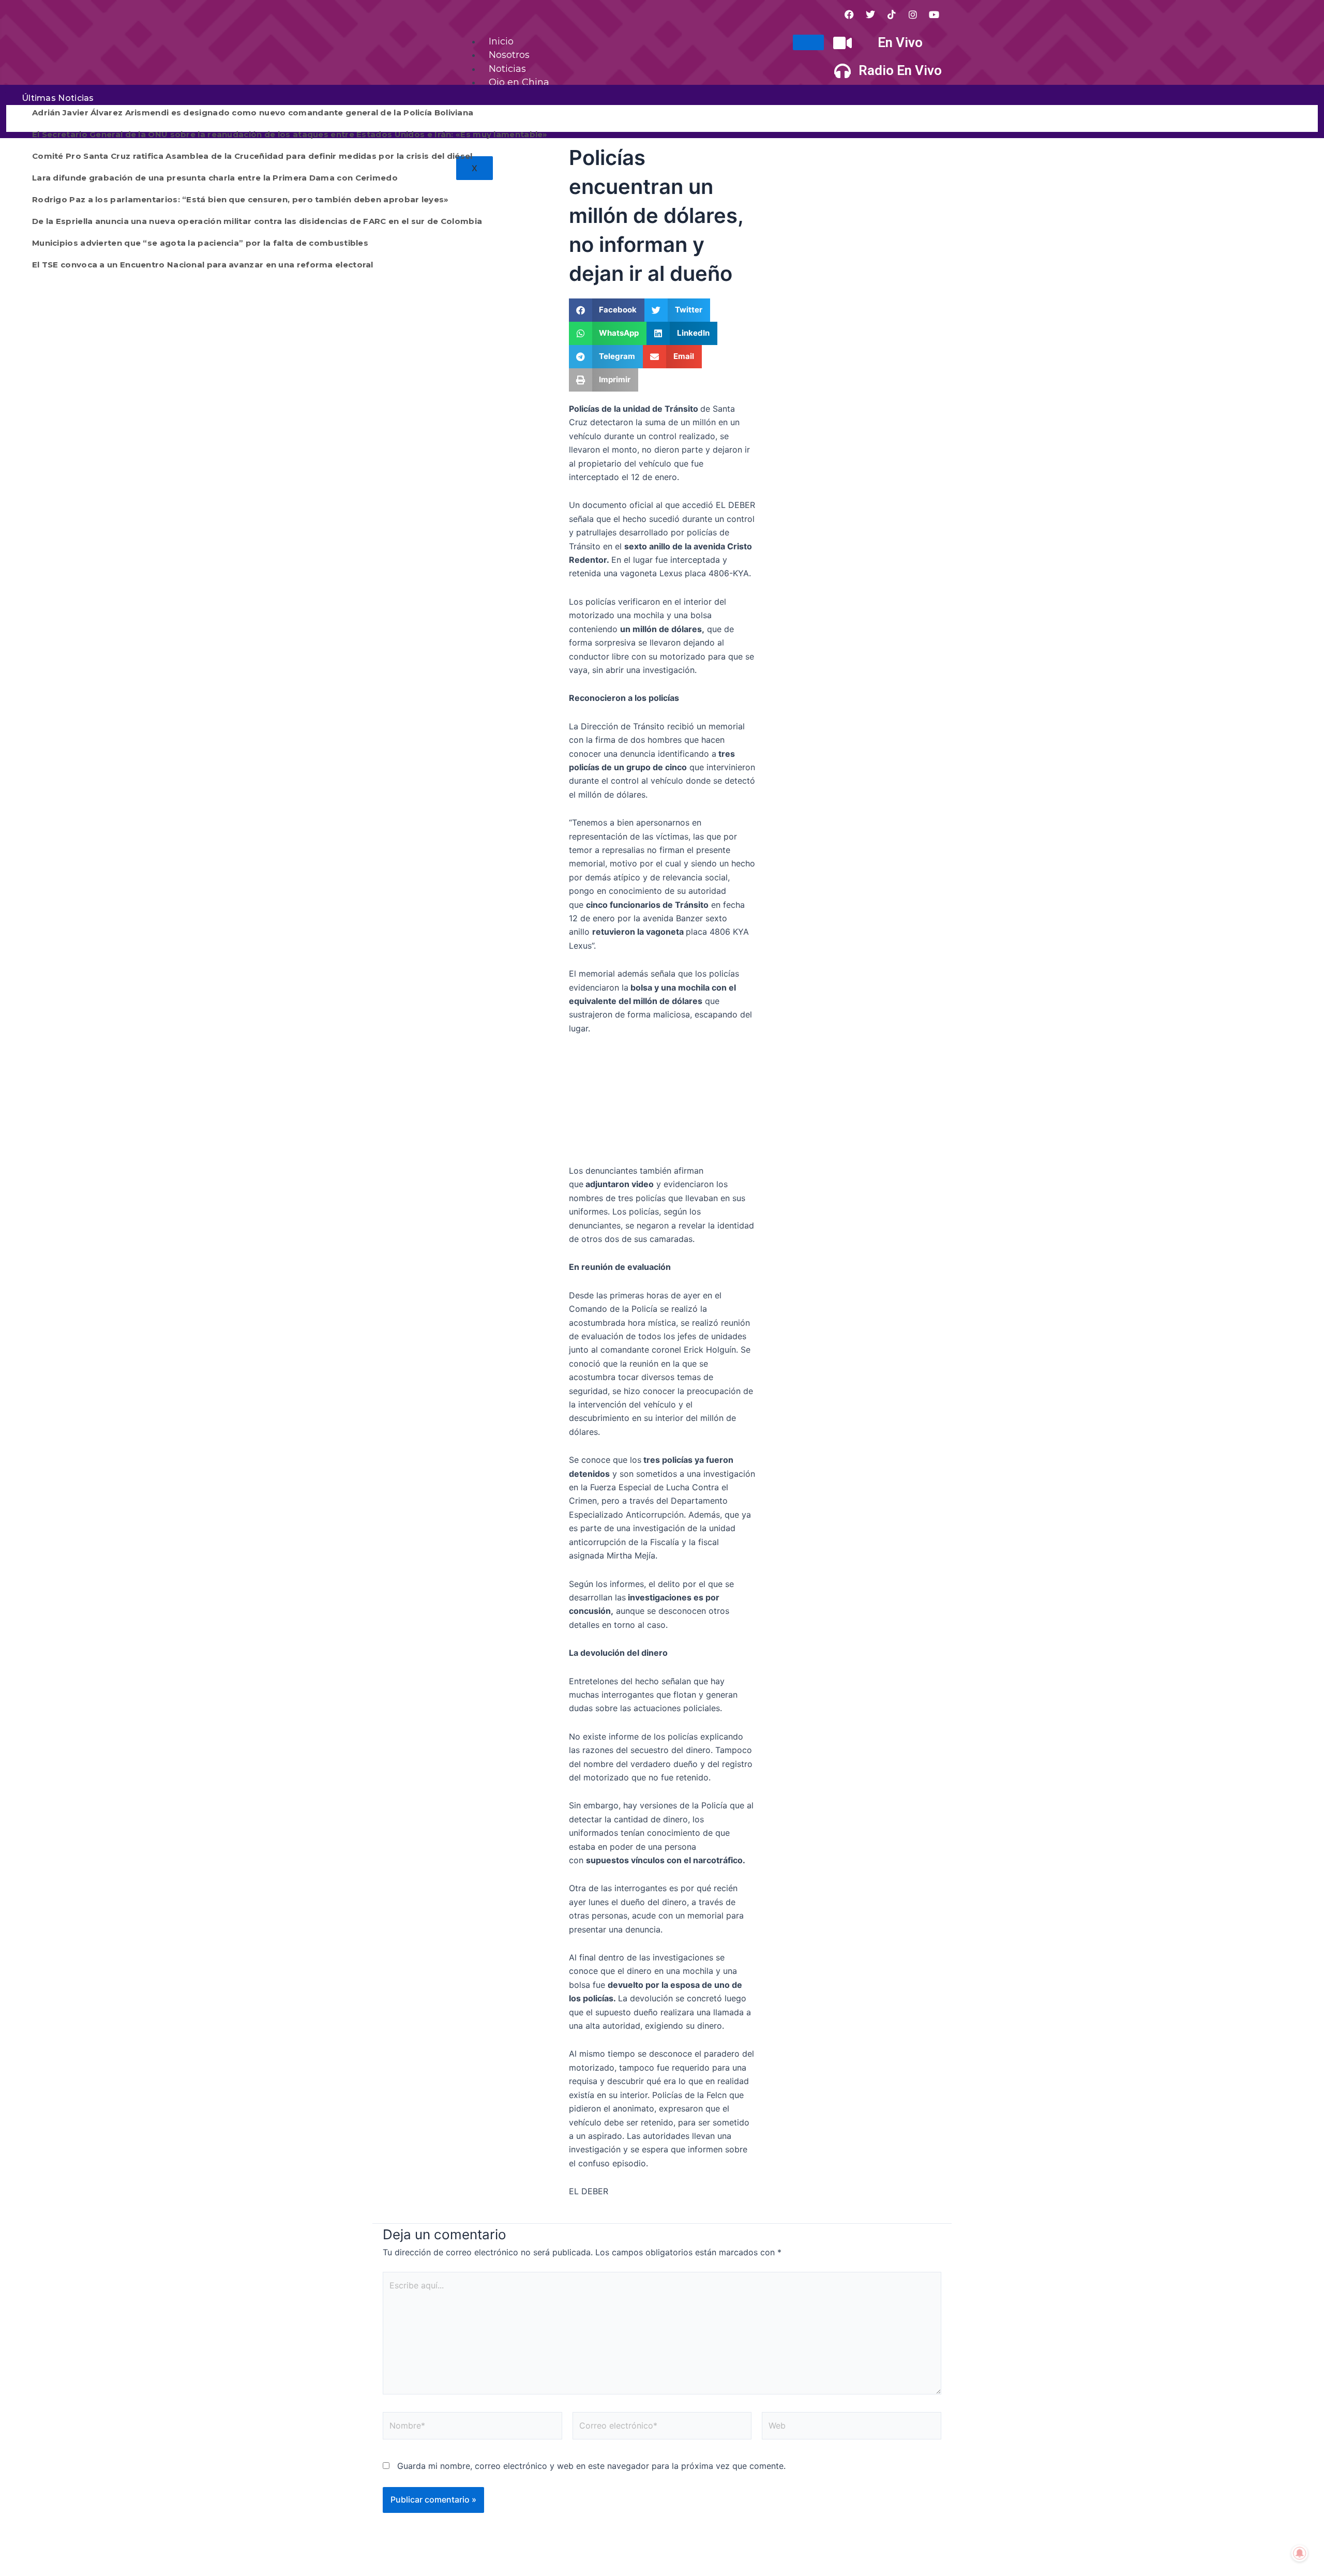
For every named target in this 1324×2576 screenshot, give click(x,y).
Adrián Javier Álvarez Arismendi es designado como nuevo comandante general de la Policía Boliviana (253, 113)
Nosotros (509, 55)
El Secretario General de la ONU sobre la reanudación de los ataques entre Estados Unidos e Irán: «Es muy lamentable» (290, 134)
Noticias (507, 69)
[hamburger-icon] (808, 42)
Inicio (501, 41)
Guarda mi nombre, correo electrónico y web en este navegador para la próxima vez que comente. (591, 2466)
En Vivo (900, 42)
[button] (607, 310)
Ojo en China (519, 82)
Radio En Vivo (900, 70)
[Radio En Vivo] (842, 71)
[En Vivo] (842, 43)
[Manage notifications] (1300, 2553)
